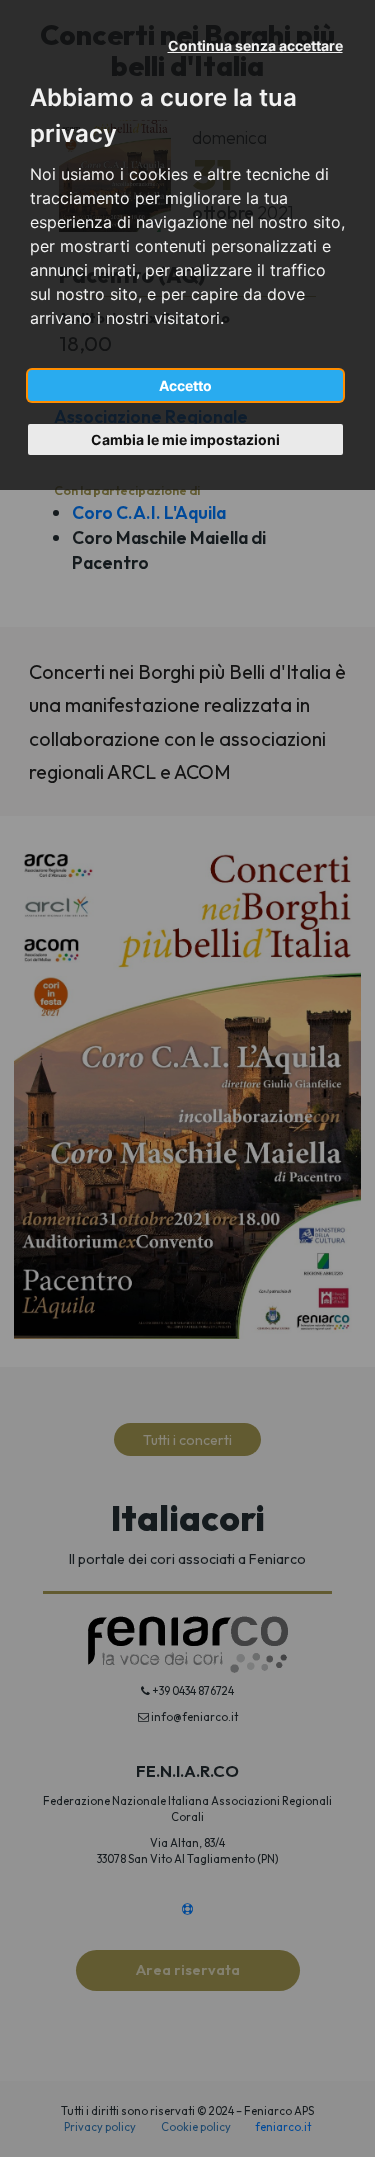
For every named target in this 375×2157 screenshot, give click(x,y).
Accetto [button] (185, 385)
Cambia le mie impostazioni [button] (185, 439)
